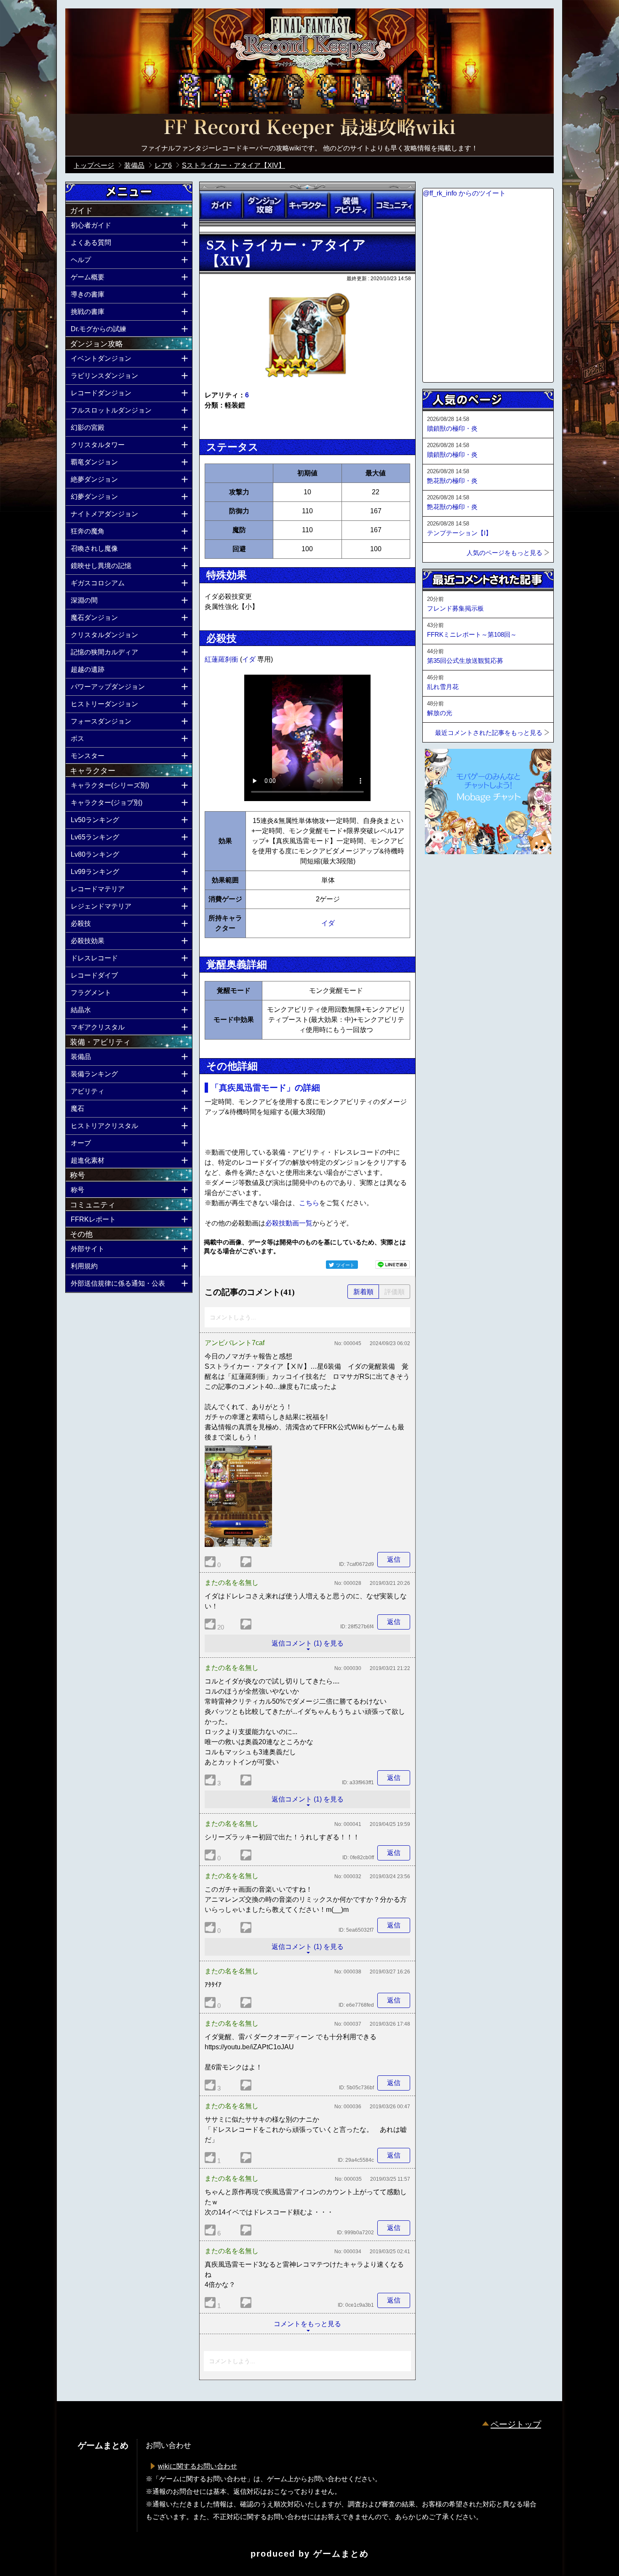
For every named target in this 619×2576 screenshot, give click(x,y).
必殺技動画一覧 (289, 1223)
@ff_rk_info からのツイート (464, 193)
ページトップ (516, 2424)
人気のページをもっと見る (504, 553)
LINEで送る (392, 1265)
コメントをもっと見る (307, 2324)
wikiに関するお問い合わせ (197, 2466)
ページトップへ (443, 877)
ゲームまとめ (341, 2554)
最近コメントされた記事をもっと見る (489, 733)
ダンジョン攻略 (264, 205)
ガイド (221, 205)
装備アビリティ (350, 205)
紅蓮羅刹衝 (222, 659)
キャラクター (307, 205)
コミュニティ (394, 205)
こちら (309, 1203)
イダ (250, 659)
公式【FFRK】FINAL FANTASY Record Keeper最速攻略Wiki (309, 129)
